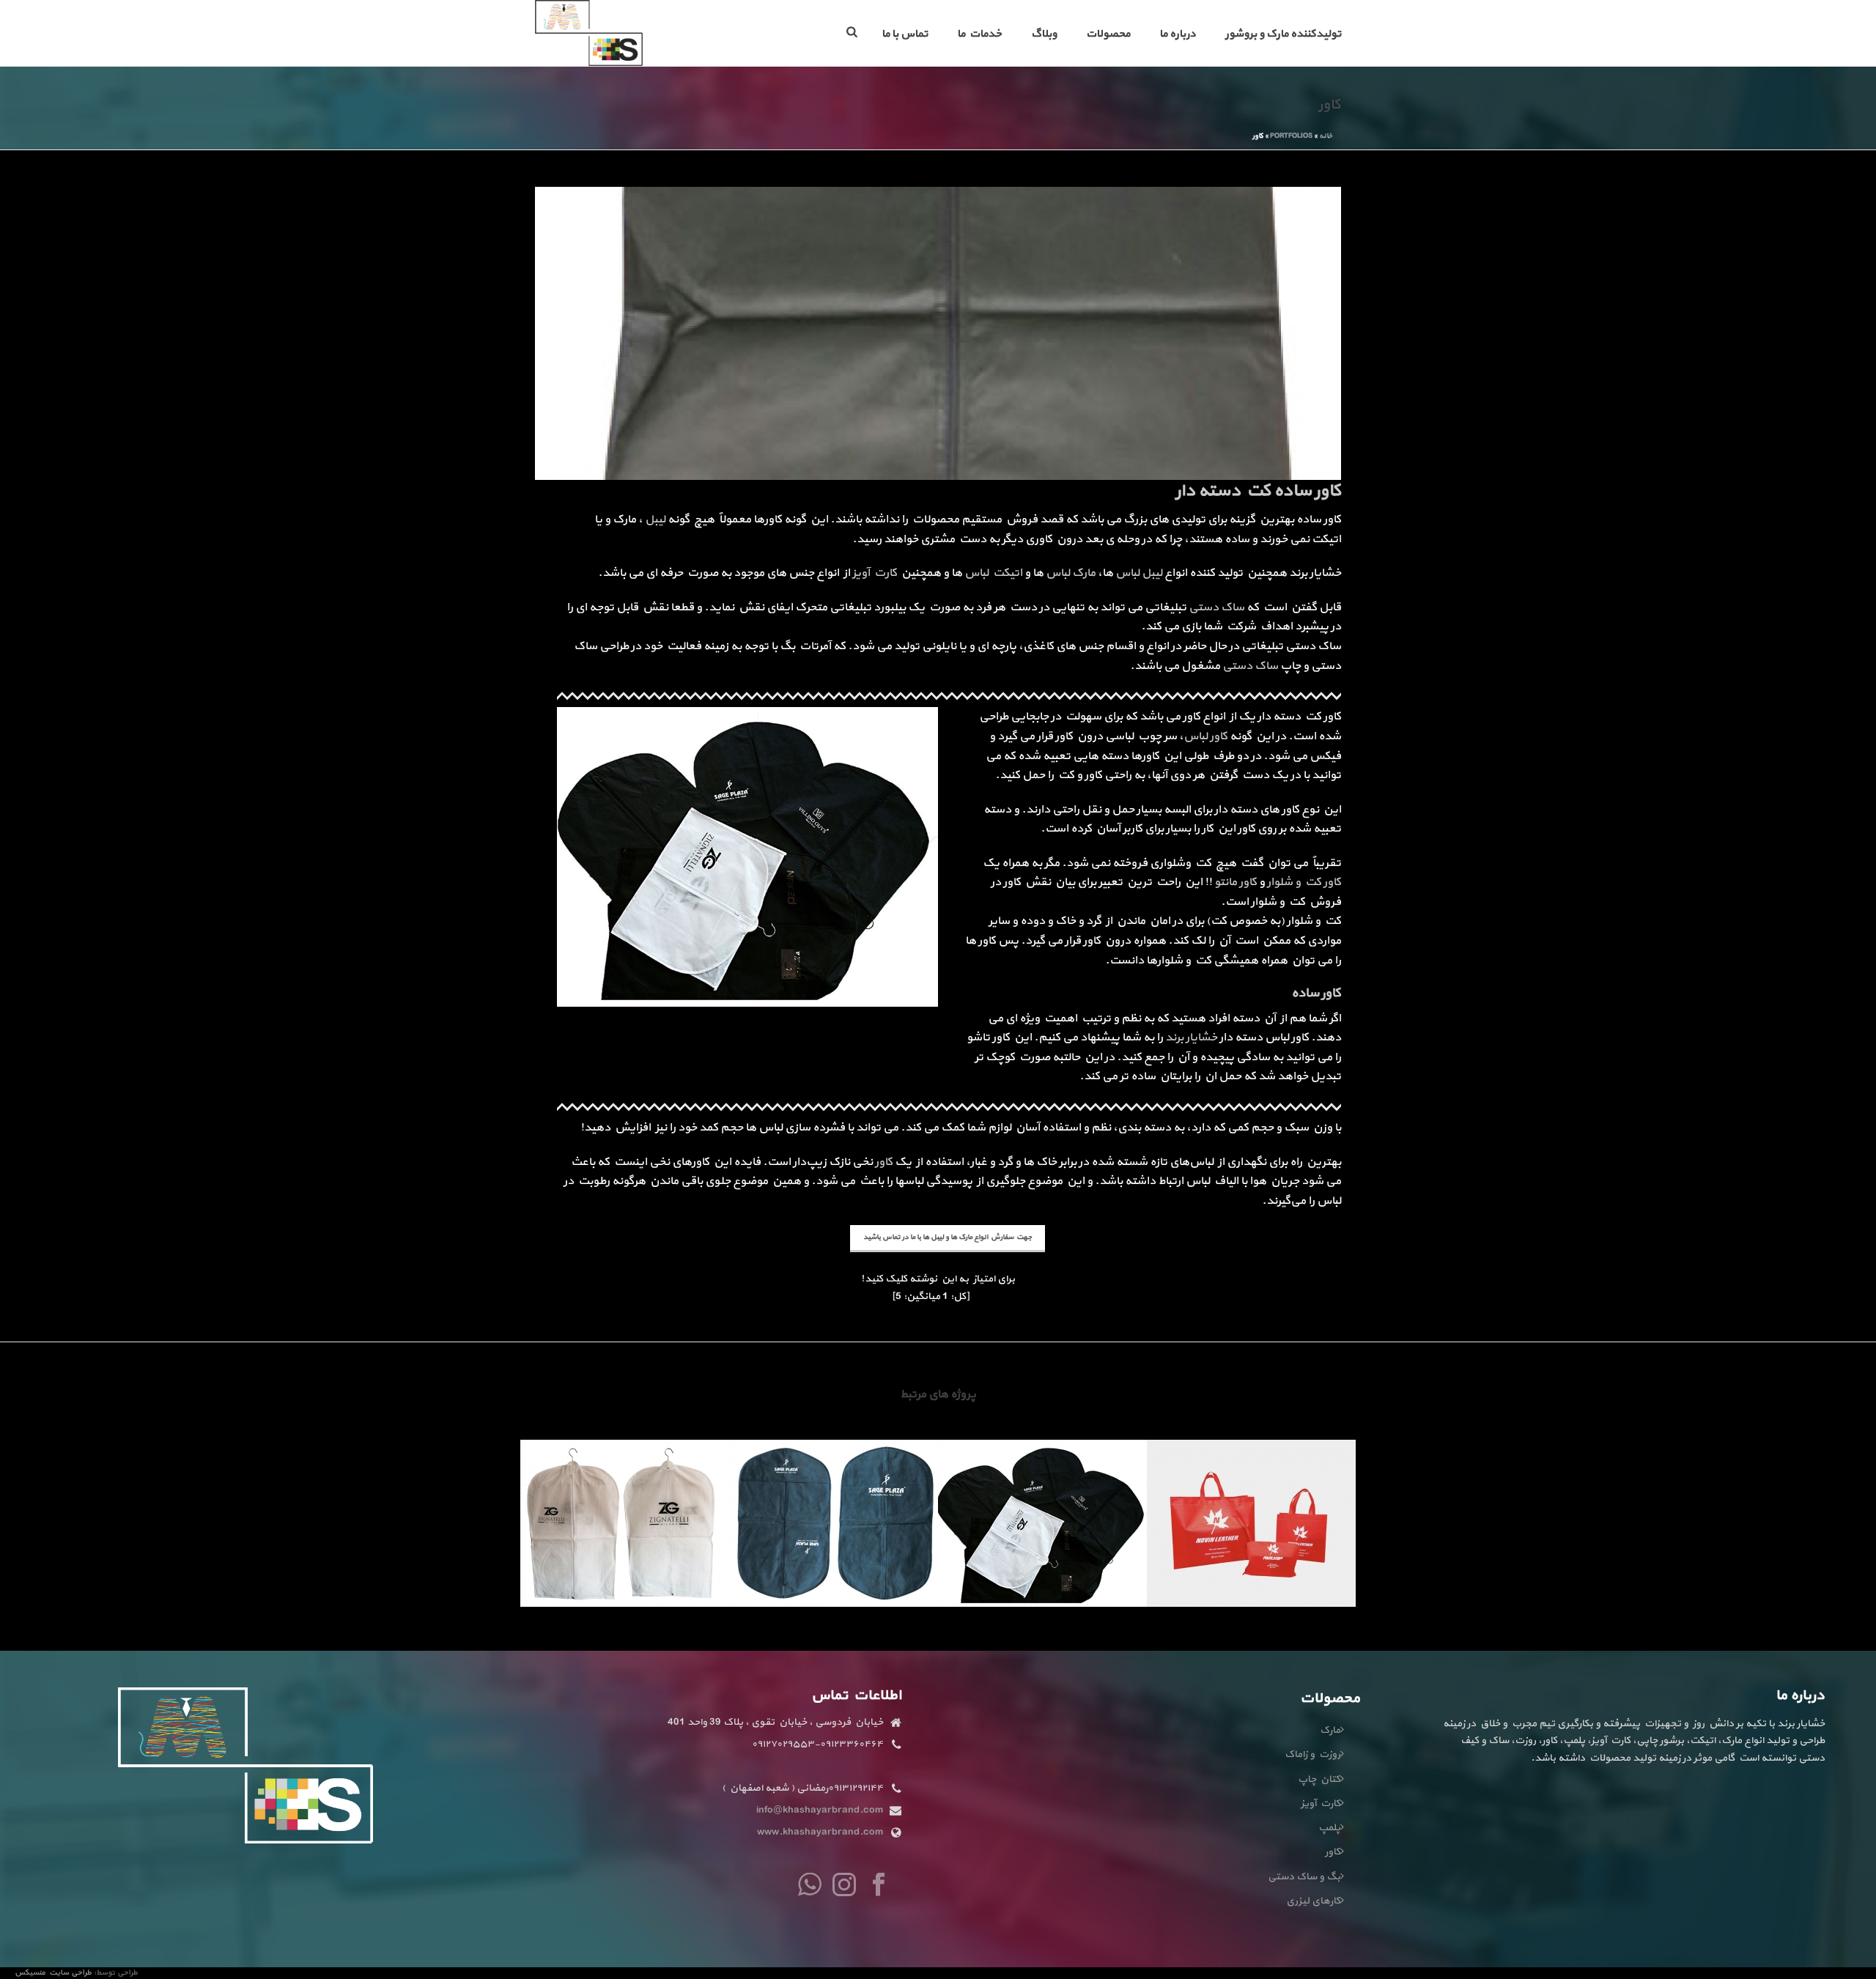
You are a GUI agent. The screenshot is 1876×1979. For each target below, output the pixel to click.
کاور (884, 1162)
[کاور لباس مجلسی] (625, 1498)
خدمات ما (979, 34)
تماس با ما (905, 34)
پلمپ (1329, 1828)
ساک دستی (1216, 607)
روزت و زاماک (1312, 1754)
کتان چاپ (1319, 1779)
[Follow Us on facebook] (879, 1886)
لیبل (655, 519)
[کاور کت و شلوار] (1042, 1498)
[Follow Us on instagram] (844, 1886)
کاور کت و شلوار (1304, 882)
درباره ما (1178, 34)
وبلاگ (1044, 34)
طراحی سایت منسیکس (54, 1973)
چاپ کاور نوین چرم (1252, 1568)
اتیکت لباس (993, 573)
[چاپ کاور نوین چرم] (1251, 1498)
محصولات (1108, 34)
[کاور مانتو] (834, 1498)
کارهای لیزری (1313, 1901)
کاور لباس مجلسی (625, 1568)
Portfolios (1291, 136)
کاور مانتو (1236, 882)
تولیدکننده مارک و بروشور (1283, 34)
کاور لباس (1205, 736)
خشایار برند (1191, 1037)
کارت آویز (875, 573)
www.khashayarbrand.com (820, 1832)
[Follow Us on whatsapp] (810, 1886)
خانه (1326, 136)
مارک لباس (1071, 573)
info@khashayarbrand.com (820, 1810)
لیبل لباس (1139, 573)
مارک (1330, 1730)
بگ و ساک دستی (1304, 1877)
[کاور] (938, 332)
